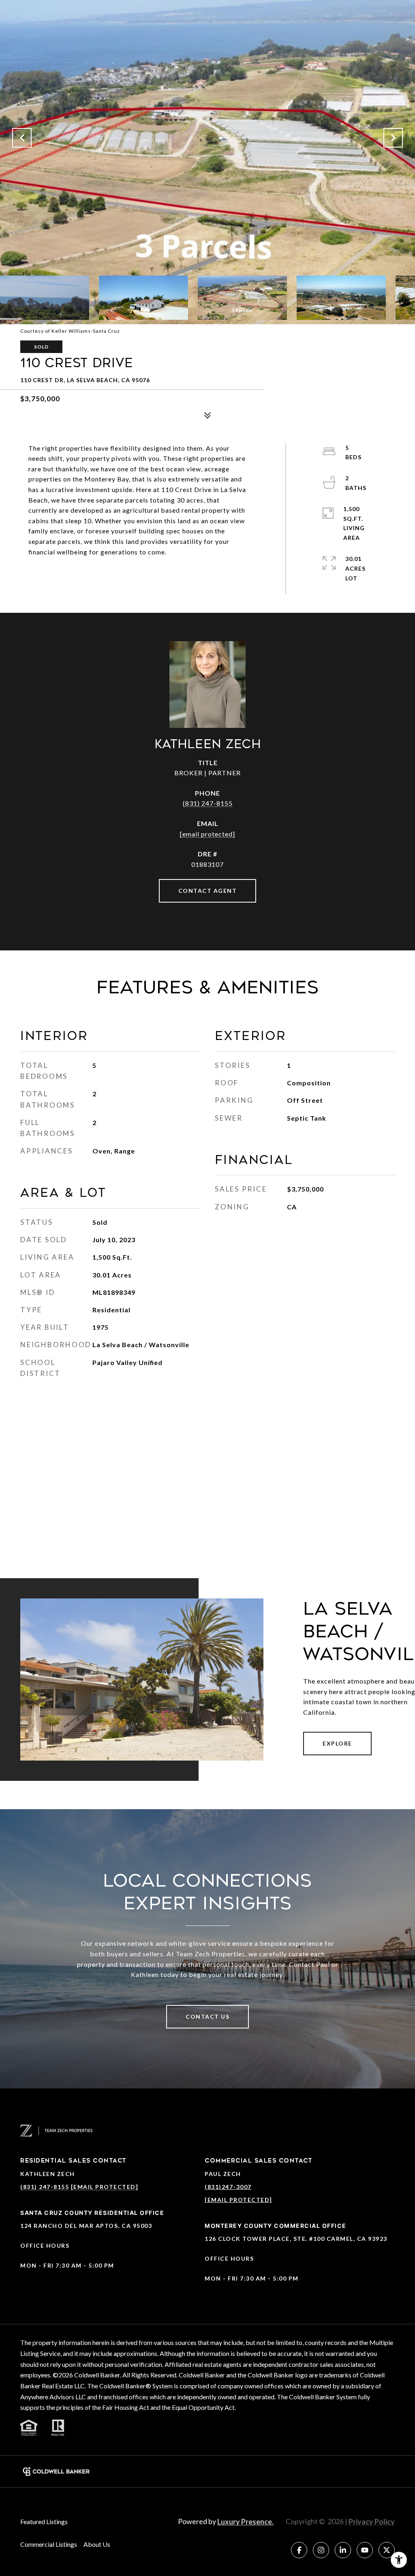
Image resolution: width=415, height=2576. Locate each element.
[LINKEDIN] (343, 2550)
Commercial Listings (49, 2544)
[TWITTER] (387, 2550)
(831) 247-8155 (208, 803)
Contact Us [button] (207, 2017)
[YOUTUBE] (365, 2550)
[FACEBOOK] (299, 2550)
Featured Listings (44, 2521)
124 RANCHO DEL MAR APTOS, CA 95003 (86, 2226)
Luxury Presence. (245, 2522)
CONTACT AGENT (208, 891)
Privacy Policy (372, 2522)
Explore (337, 1743)
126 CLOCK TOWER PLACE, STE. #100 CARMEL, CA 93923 (296, 2239)
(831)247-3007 (228, 2187)
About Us (97, 2544)
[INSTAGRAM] (321, 2550)
